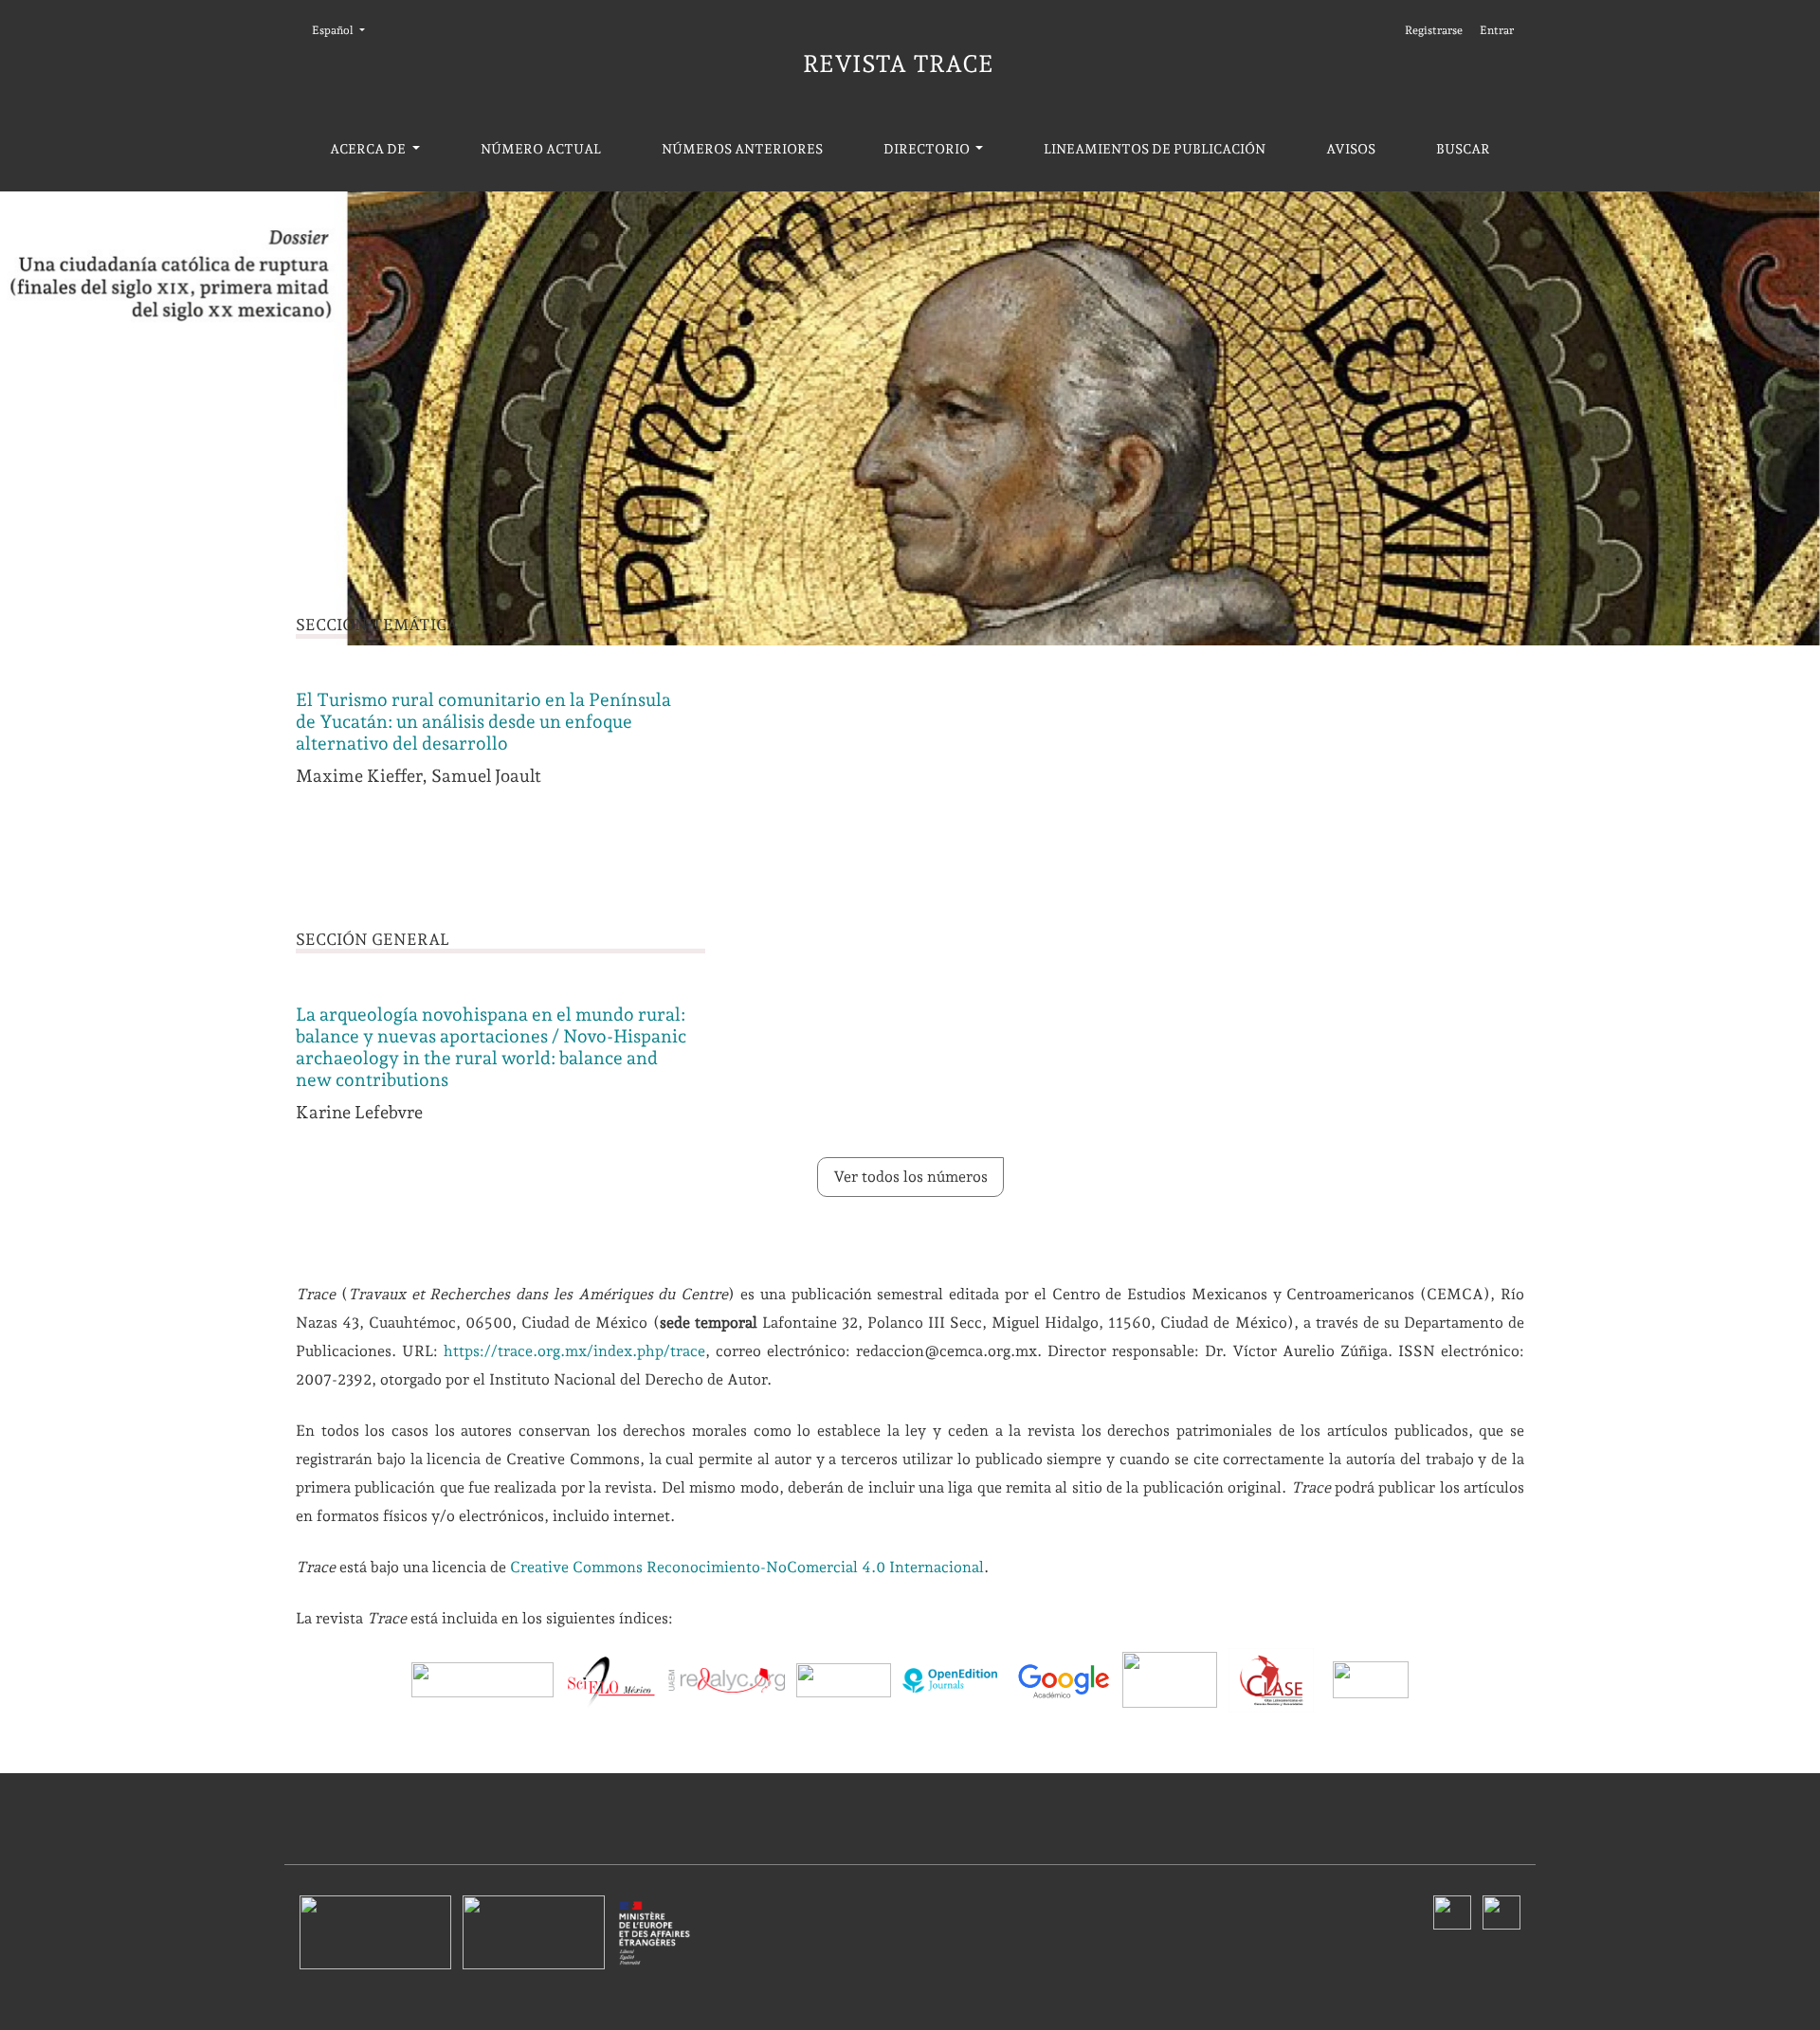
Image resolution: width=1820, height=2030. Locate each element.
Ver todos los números (910, 1177)
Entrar (1497, 30)
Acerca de (369, 149)
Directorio (928, 149)
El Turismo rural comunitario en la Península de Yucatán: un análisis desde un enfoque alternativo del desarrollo (483, 722)
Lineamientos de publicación (1155, 149)
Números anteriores (742, 149)
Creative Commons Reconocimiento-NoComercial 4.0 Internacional (747, 1567)
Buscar (1463, 149)
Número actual (541, 149)
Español (344, 30)
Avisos (1351, 149)
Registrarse (1434, 30)
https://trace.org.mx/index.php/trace (574, 1351)
